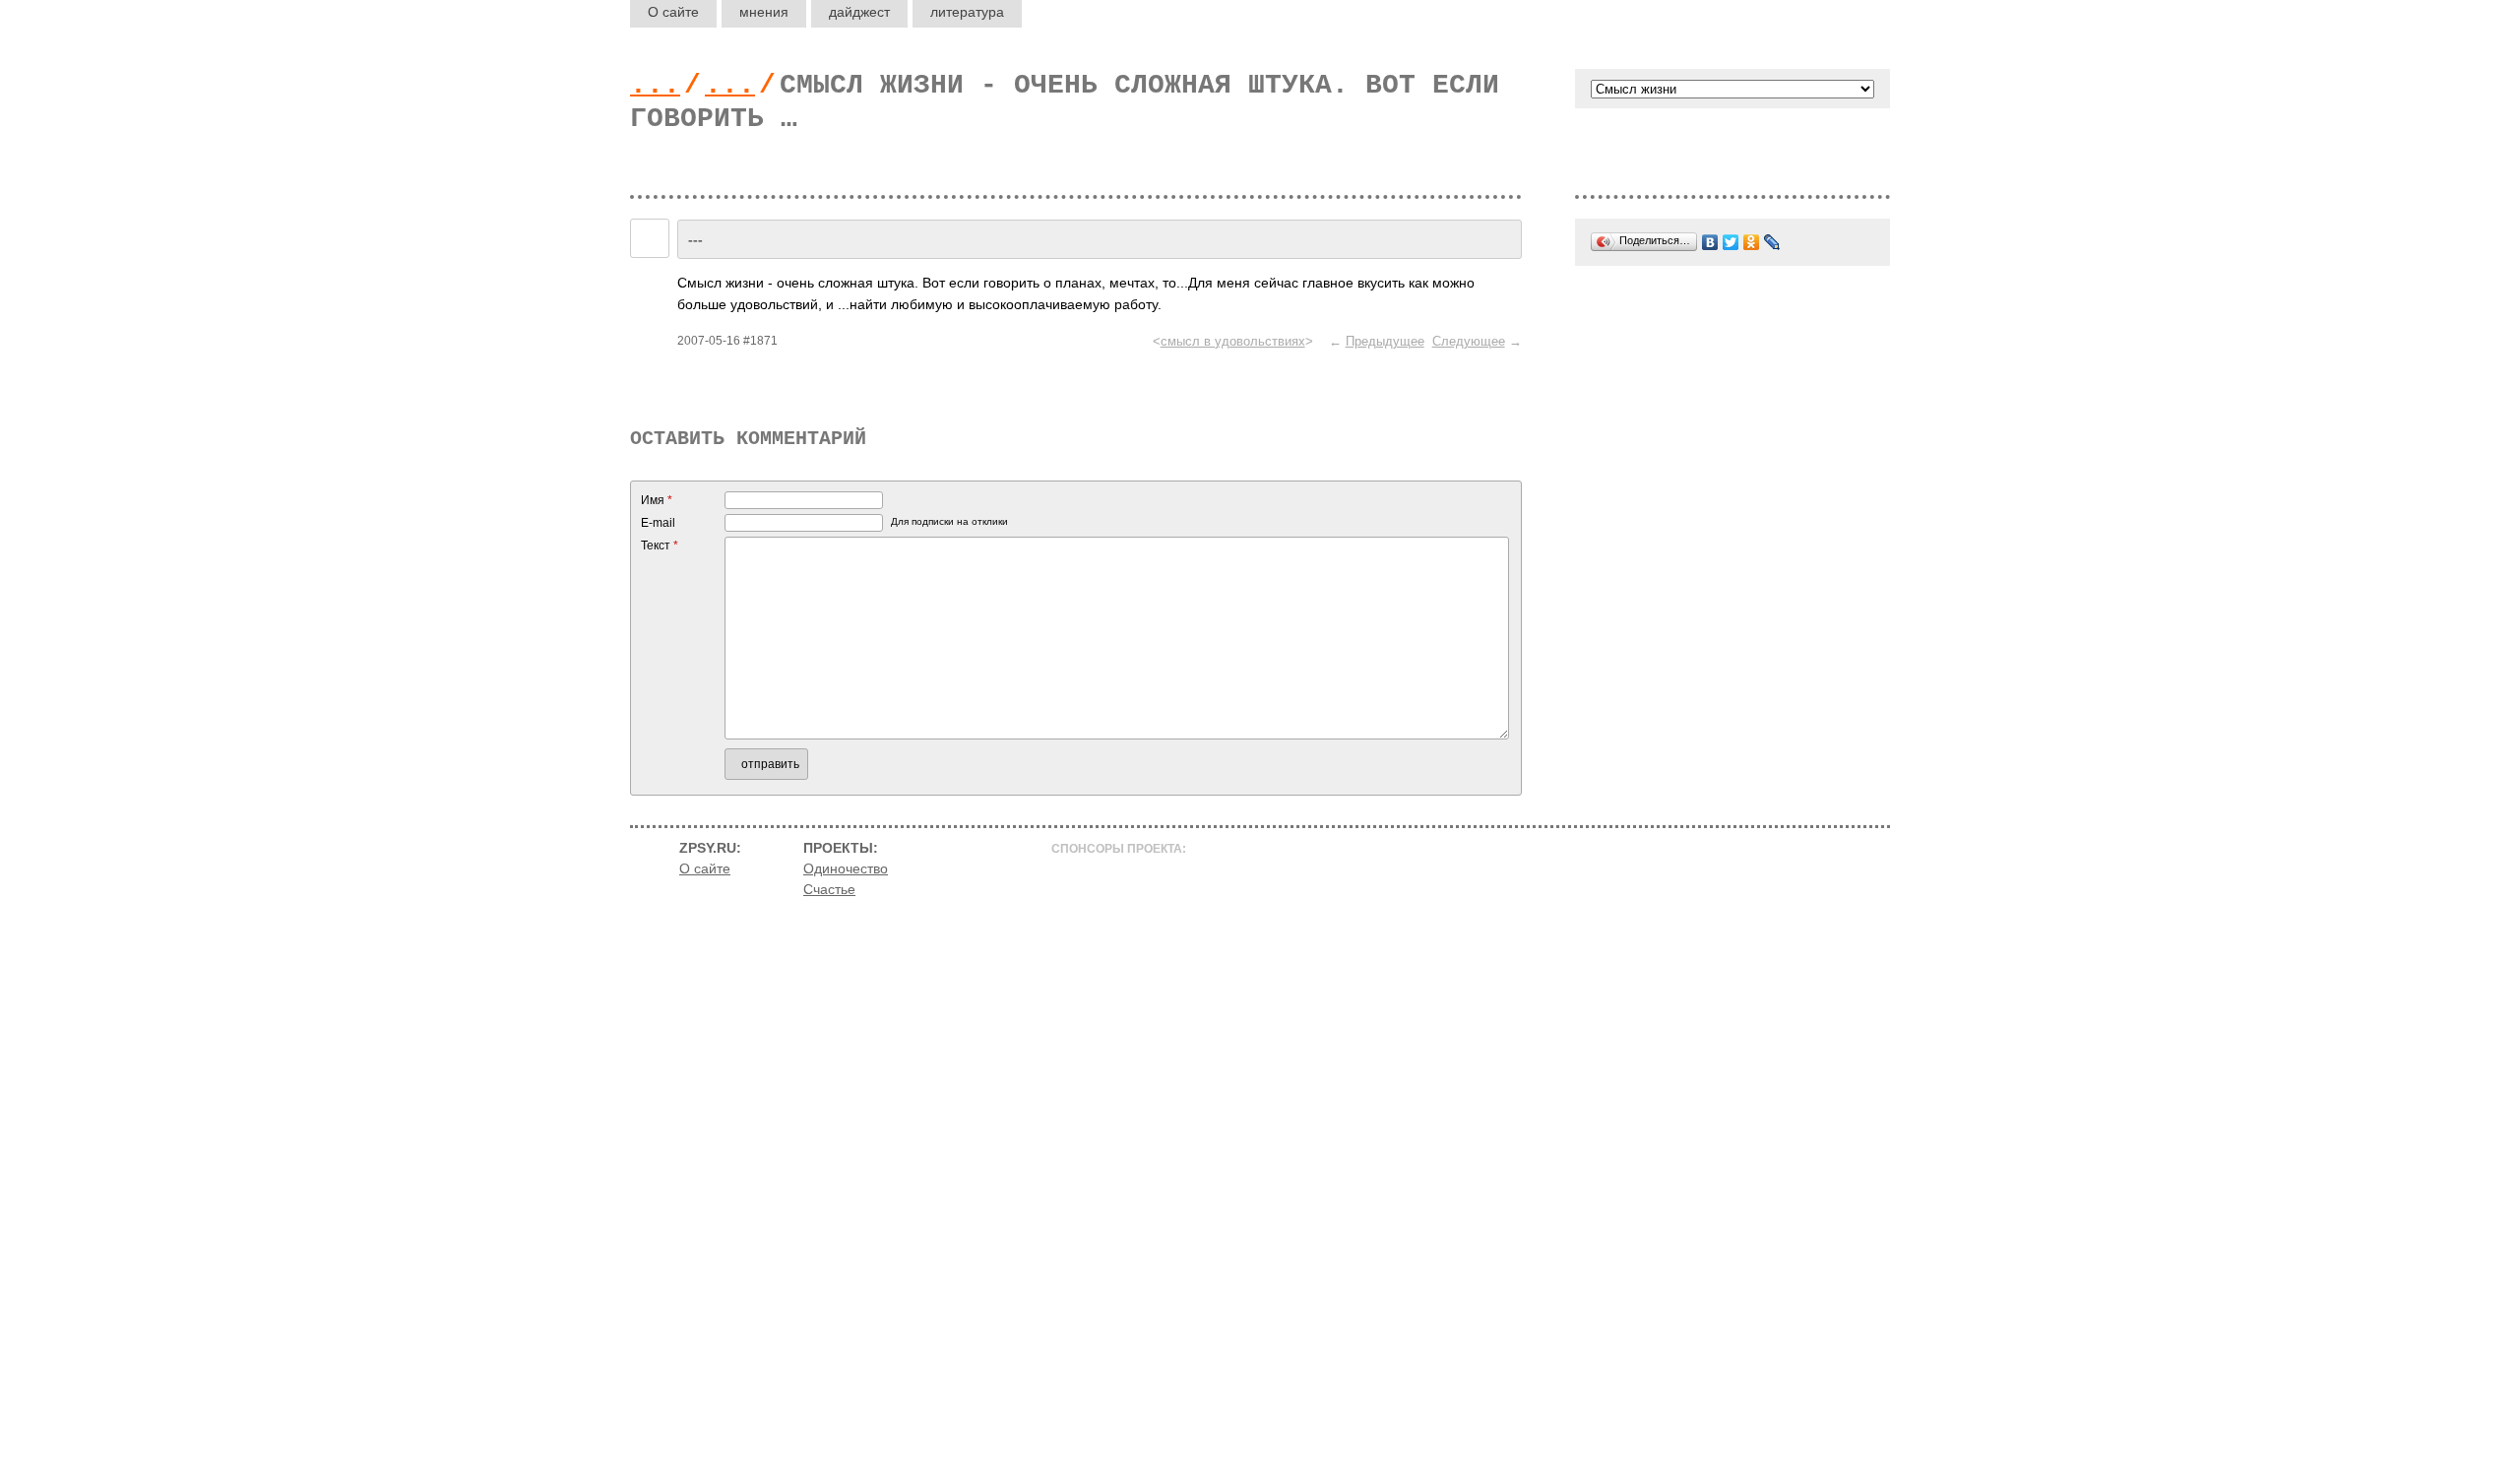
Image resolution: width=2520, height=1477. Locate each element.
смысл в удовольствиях (1233, 341)
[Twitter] (1731, 242)
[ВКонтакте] (1710, 242)
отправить (770, 764)
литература (967, 12)
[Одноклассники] (1752, 242)
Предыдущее (1385, 341)
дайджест (859, 12)
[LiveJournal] (1772, 242)
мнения (764, 12)
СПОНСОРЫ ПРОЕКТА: (1119, 849)
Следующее (1469, 341)
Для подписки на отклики (949, 521)
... (655, 85)
